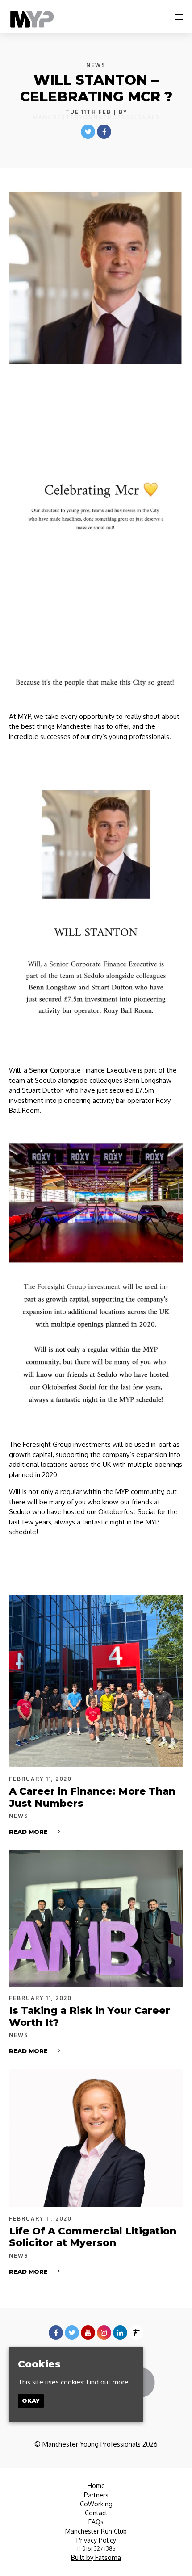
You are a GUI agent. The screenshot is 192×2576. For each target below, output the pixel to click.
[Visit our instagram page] (104, 2333)
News (96, 65)
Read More (28, 1832)
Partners (96, 2495)
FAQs (96, 2522)
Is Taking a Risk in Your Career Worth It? (90, 2016)
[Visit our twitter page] (88, 132)
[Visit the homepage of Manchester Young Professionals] (32, 17)
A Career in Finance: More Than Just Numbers (92, 1797)
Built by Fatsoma (96, 2557)
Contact (96, 2513)
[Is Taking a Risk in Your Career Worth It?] (96, 1918)
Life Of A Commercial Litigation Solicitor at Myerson (93, 2237)
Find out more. (109, 2382)
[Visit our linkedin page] (120, 2333)
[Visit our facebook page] (104, 132)
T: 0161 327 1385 (96, 2549)
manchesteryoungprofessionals (96, 117)
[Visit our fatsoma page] (136, 2333)
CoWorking (96, 2504)
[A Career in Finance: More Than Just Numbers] (96, 1681)
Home (96, 2486)
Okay (31, 2401)
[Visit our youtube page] (88, 2333)
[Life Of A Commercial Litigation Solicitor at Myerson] (96, 2138)
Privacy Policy (96, 2540)
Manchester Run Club (96, 2531)
